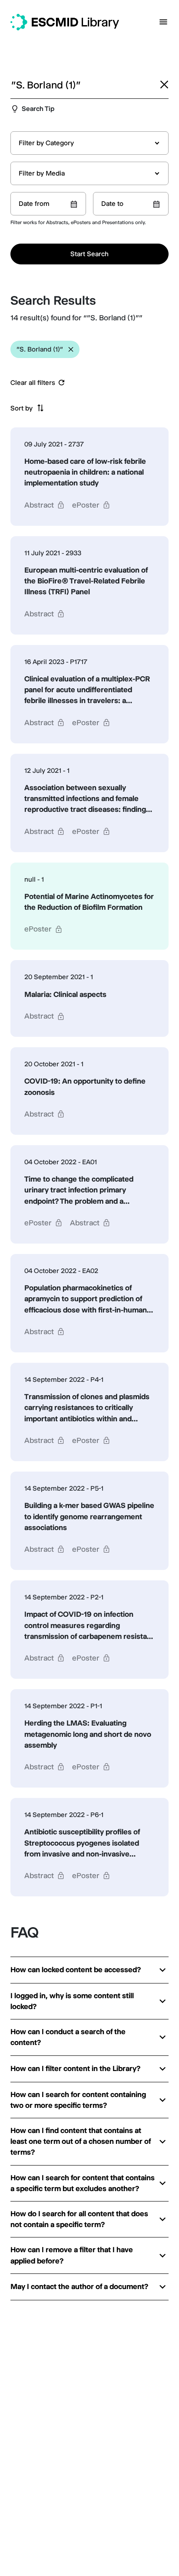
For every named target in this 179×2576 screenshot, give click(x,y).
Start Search (89, 254)
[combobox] (89, 143)
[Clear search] (164, 85)
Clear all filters (33, 383)
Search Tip (38, 109)
